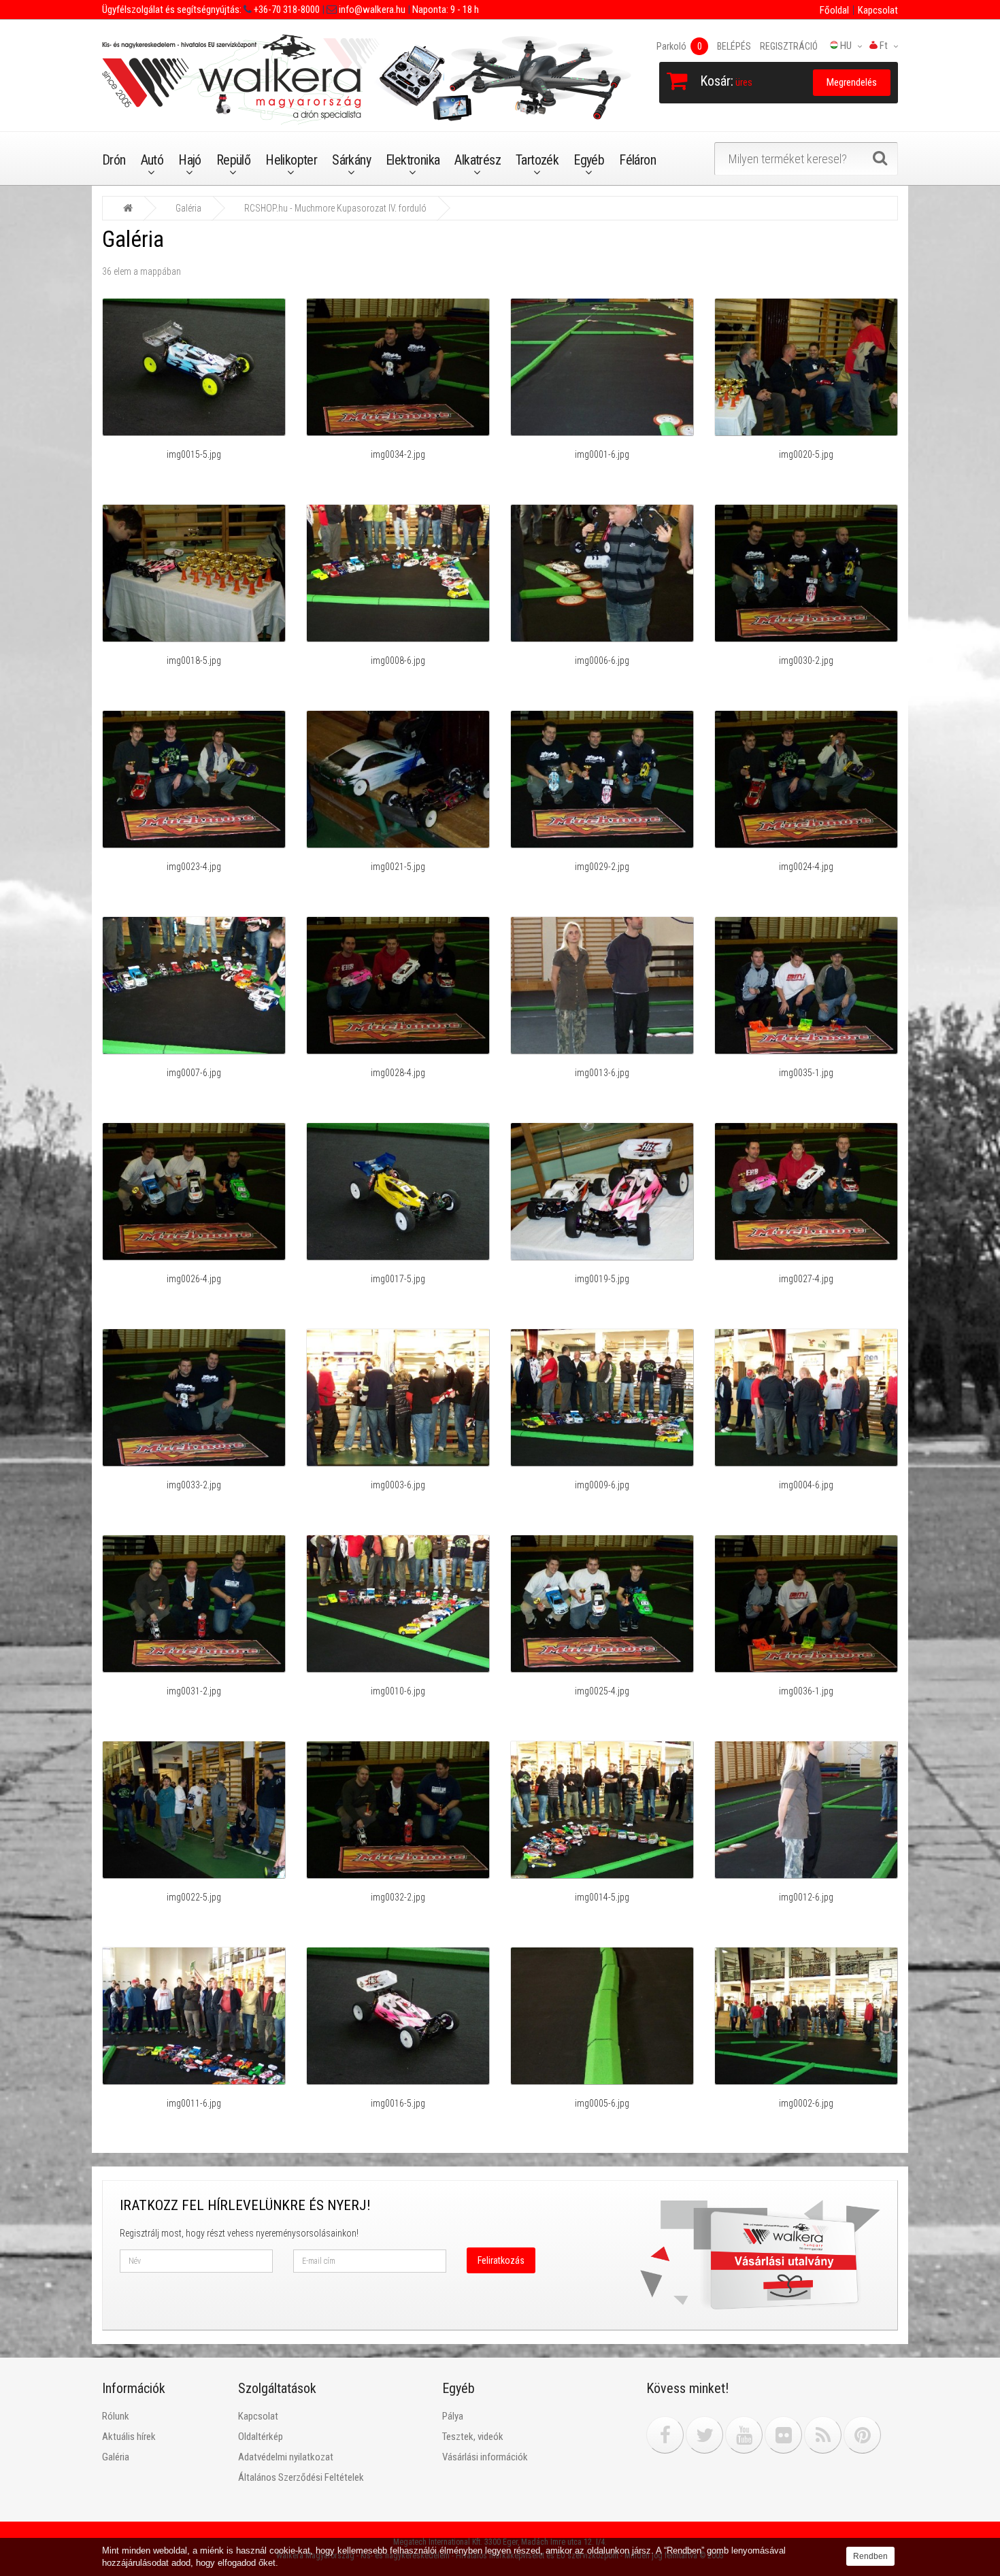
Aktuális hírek (129, 2437)
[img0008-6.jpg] (398, 573)
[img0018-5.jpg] (194, 573)
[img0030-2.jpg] (806, 573)
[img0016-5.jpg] (398, 2015)
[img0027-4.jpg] (806, 1191)
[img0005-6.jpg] (602, 2015)
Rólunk (116, 2416)
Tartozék (537, 160)
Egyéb (589, 160)
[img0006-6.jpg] (602, 573)
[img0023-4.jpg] (194, 779)
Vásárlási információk (485, 2457)
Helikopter (291, 160)
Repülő (233, 160)
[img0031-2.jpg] (194, 1603)
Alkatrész (478, 160)
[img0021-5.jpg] (398, 779)
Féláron (637, 160)
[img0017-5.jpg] (398, 1191)
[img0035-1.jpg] (806, 985)
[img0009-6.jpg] (602, 1397)
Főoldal (834, 10)
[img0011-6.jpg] (194, 2015)
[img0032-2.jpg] (398, 1809)
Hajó (190, 160)
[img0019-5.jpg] (602, 1191)
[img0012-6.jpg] (806, 1809)
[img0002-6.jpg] (806, 2015)
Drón (114, 160)
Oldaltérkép (261, 2437)
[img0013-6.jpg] (602, 985)
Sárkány (351, 160)
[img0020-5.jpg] (806, 367)
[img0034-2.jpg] (398, 367)
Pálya (453, 2416)
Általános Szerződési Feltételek (301, 2477)
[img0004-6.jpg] (806, 1397)
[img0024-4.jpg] (806, 779)
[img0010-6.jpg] (398, 1603)
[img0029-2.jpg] (602, 779)
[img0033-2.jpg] (194, 1397)
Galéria (188, 208)
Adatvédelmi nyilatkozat (286, 2457)
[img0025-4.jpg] (602, 1603)
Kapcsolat (878, 10)
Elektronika (413, 160)
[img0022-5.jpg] (194, 1809)
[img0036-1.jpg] (806, 1603)
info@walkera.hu (371, 10)
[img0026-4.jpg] (194, 1191)
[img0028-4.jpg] (398, 985)
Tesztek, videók (473, 2437)
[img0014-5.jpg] (602, 1809)
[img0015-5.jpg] (194, 367)
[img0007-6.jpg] (194, 985)
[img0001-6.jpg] (602, 367)
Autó (152, 160)
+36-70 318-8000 (286, 10)
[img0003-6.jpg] (398, 1397)
